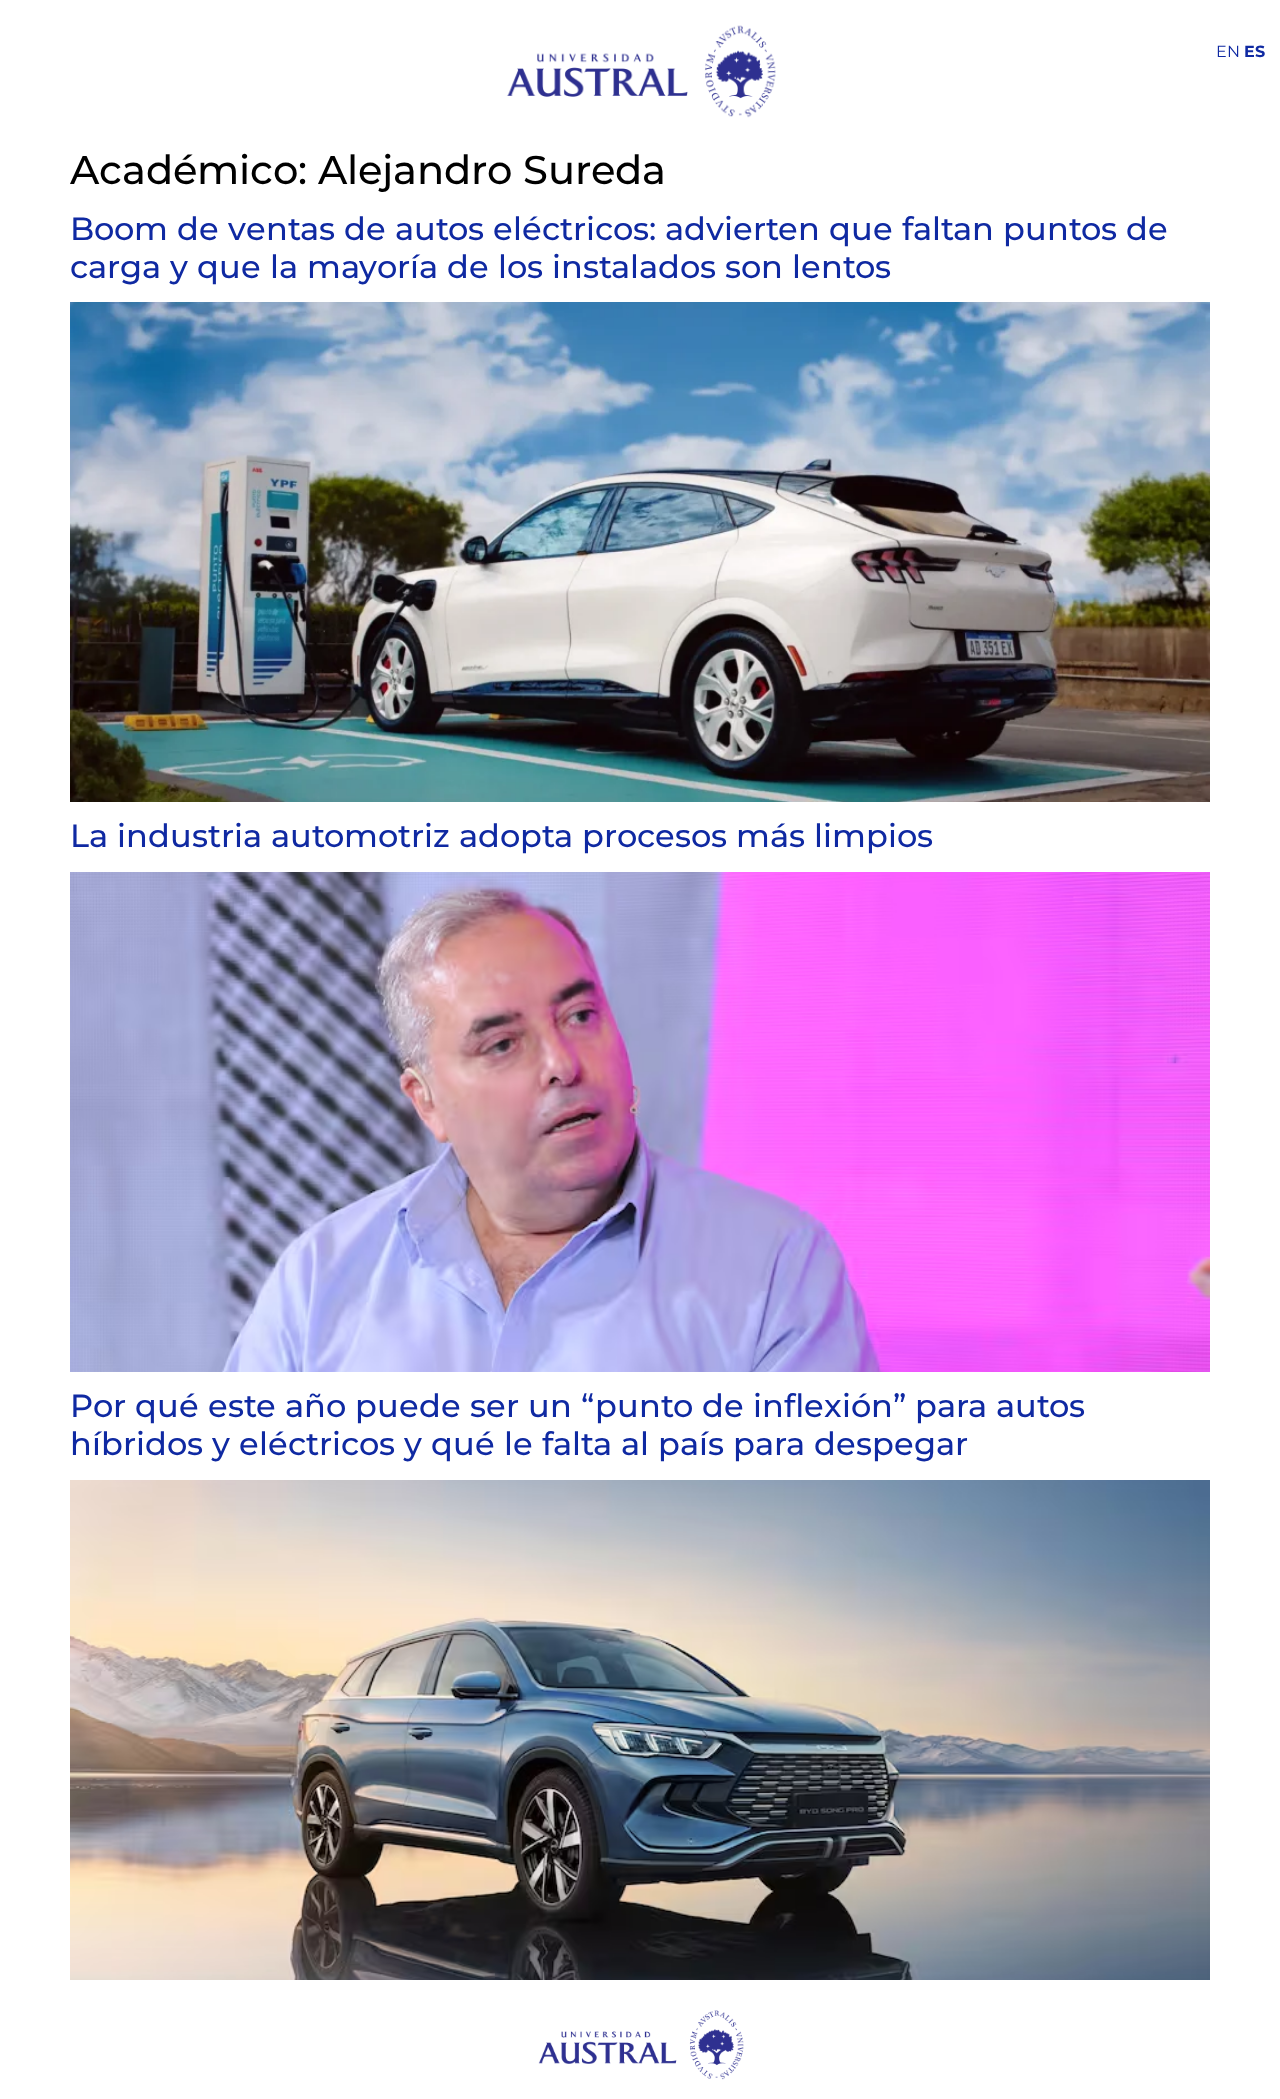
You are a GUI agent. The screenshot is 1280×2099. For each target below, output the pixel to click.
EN (1228, 51)
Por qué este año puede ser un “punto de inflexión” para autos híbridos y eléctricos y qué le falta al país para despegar (577, 1424)
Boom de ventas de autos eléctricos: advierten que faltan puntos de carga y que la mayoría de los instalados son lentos (619, 247)
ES (1254, 51)
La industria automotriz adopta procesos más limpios (501, 835)
